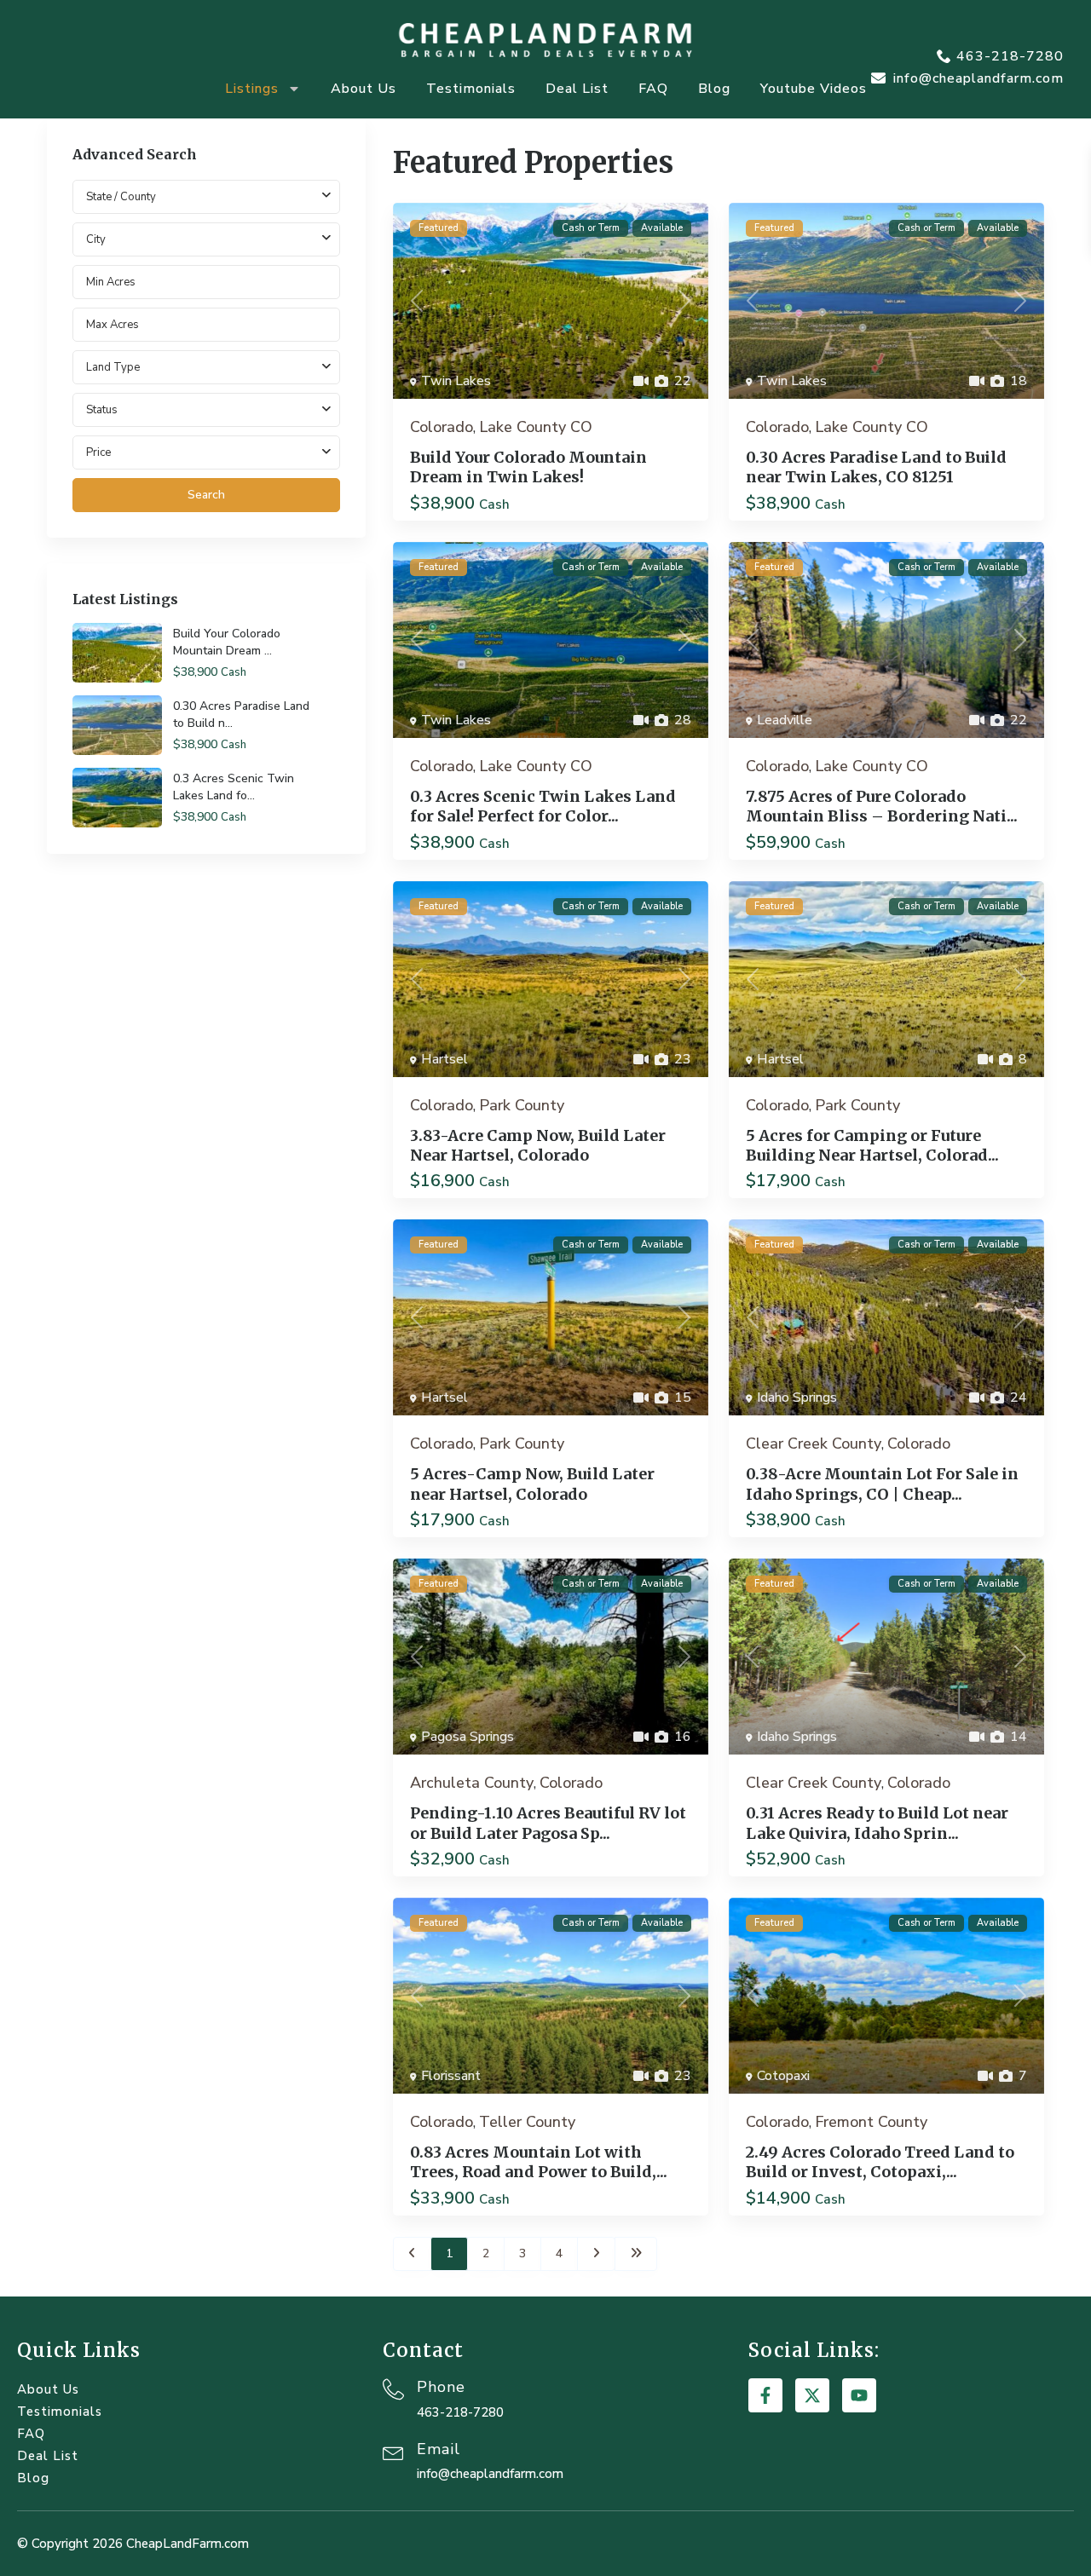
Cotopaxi (783, 2076)
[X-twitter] (812, 2395)
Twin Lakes (456, 381)
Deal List (577, 89)
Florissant (451, 2076)
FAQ (653, 89)
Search (206, 495)
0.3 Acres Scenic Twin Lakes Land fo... (234, 787)
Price (98, 452)
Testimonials (471, 89)
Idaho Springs (797, 1397)
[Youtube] (859, 2395)
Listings (252, 89)
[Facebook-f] (765, 2395)
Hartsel (444, 1059)
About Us (364, 89)
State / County (121, 196)
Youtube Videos (814, 89)
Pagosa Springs (468, 1737)
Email (439, 2449)
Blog (714, 89)
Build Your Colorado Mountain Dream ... (227, 642)
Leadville (785, 720)
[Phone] (393, 2389)
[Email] (393, 2451)
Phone (441, 2387)
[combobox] (206, 239)
